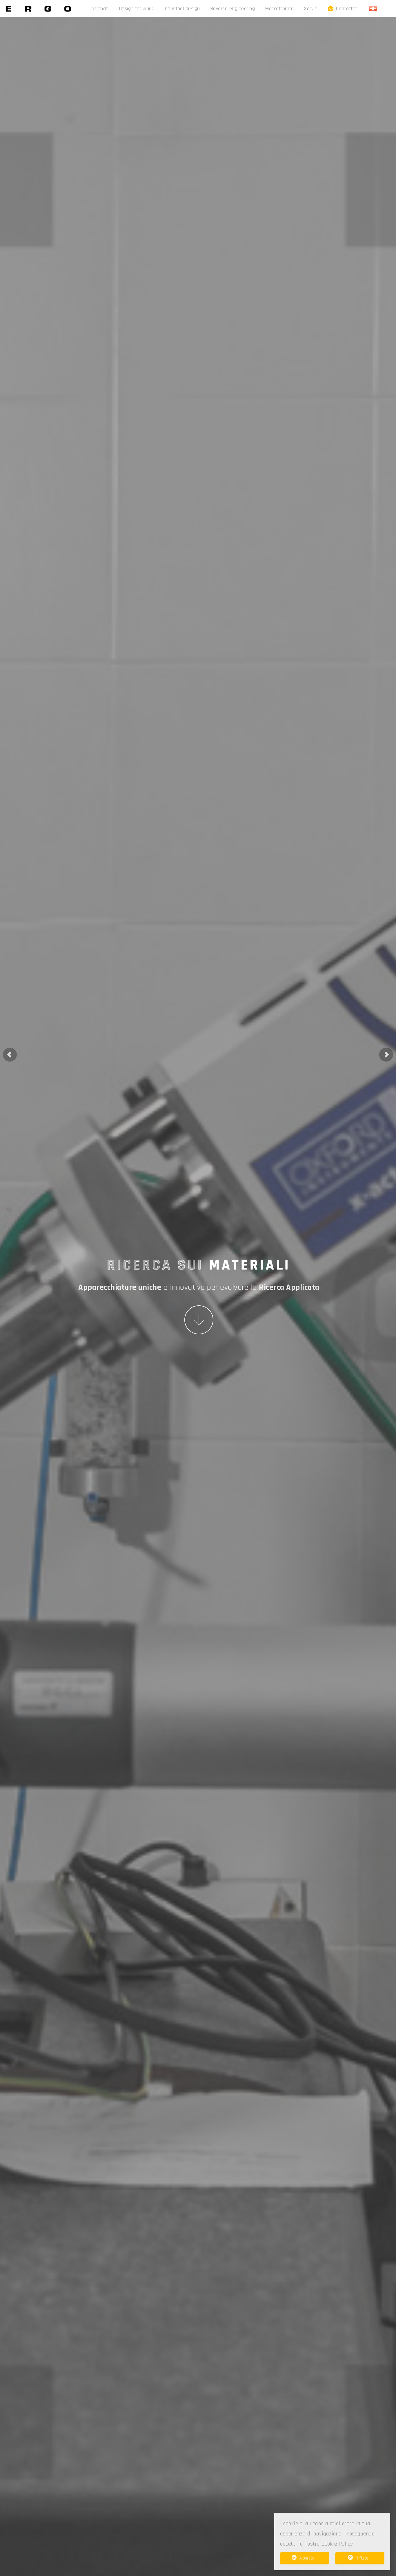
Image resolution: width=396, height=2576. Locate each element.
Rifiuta (362, 2558)
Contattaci (347, 9)
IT (383, 9)
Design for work (136, 9)
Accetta (307, 2558)
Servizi (311, 9)
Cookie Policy (337, 2544)
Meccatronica (279, 9)
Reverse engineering (233, 9)
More (199, 1320)
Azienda (100, 9)
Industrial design (182, 9)
